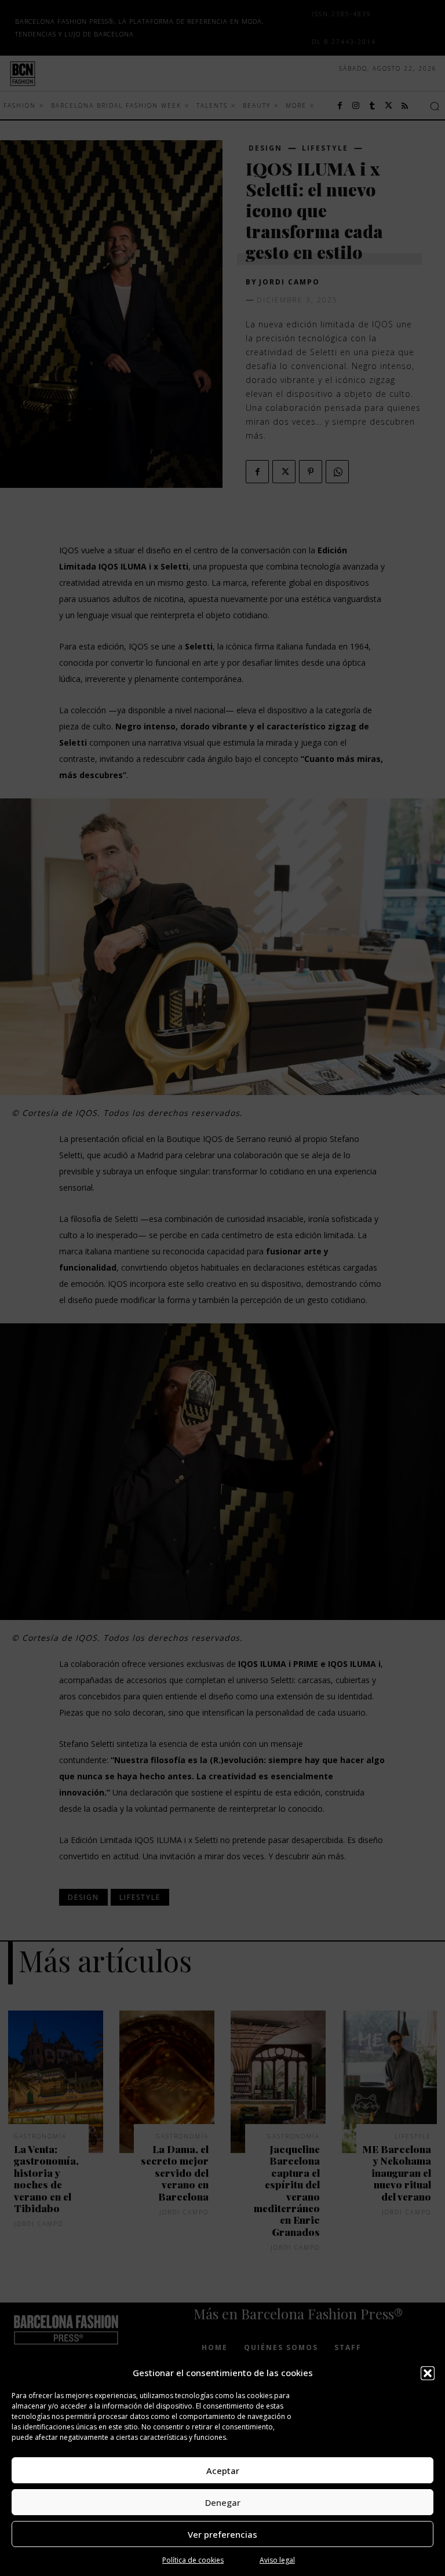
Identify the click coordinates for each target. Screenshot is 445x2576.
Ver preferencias (222, 2534)
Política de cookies (193, 2560)
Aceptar (223, 2471)
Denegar (223, 2502)
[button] (428, 2373)
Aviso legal (277, 2560)
